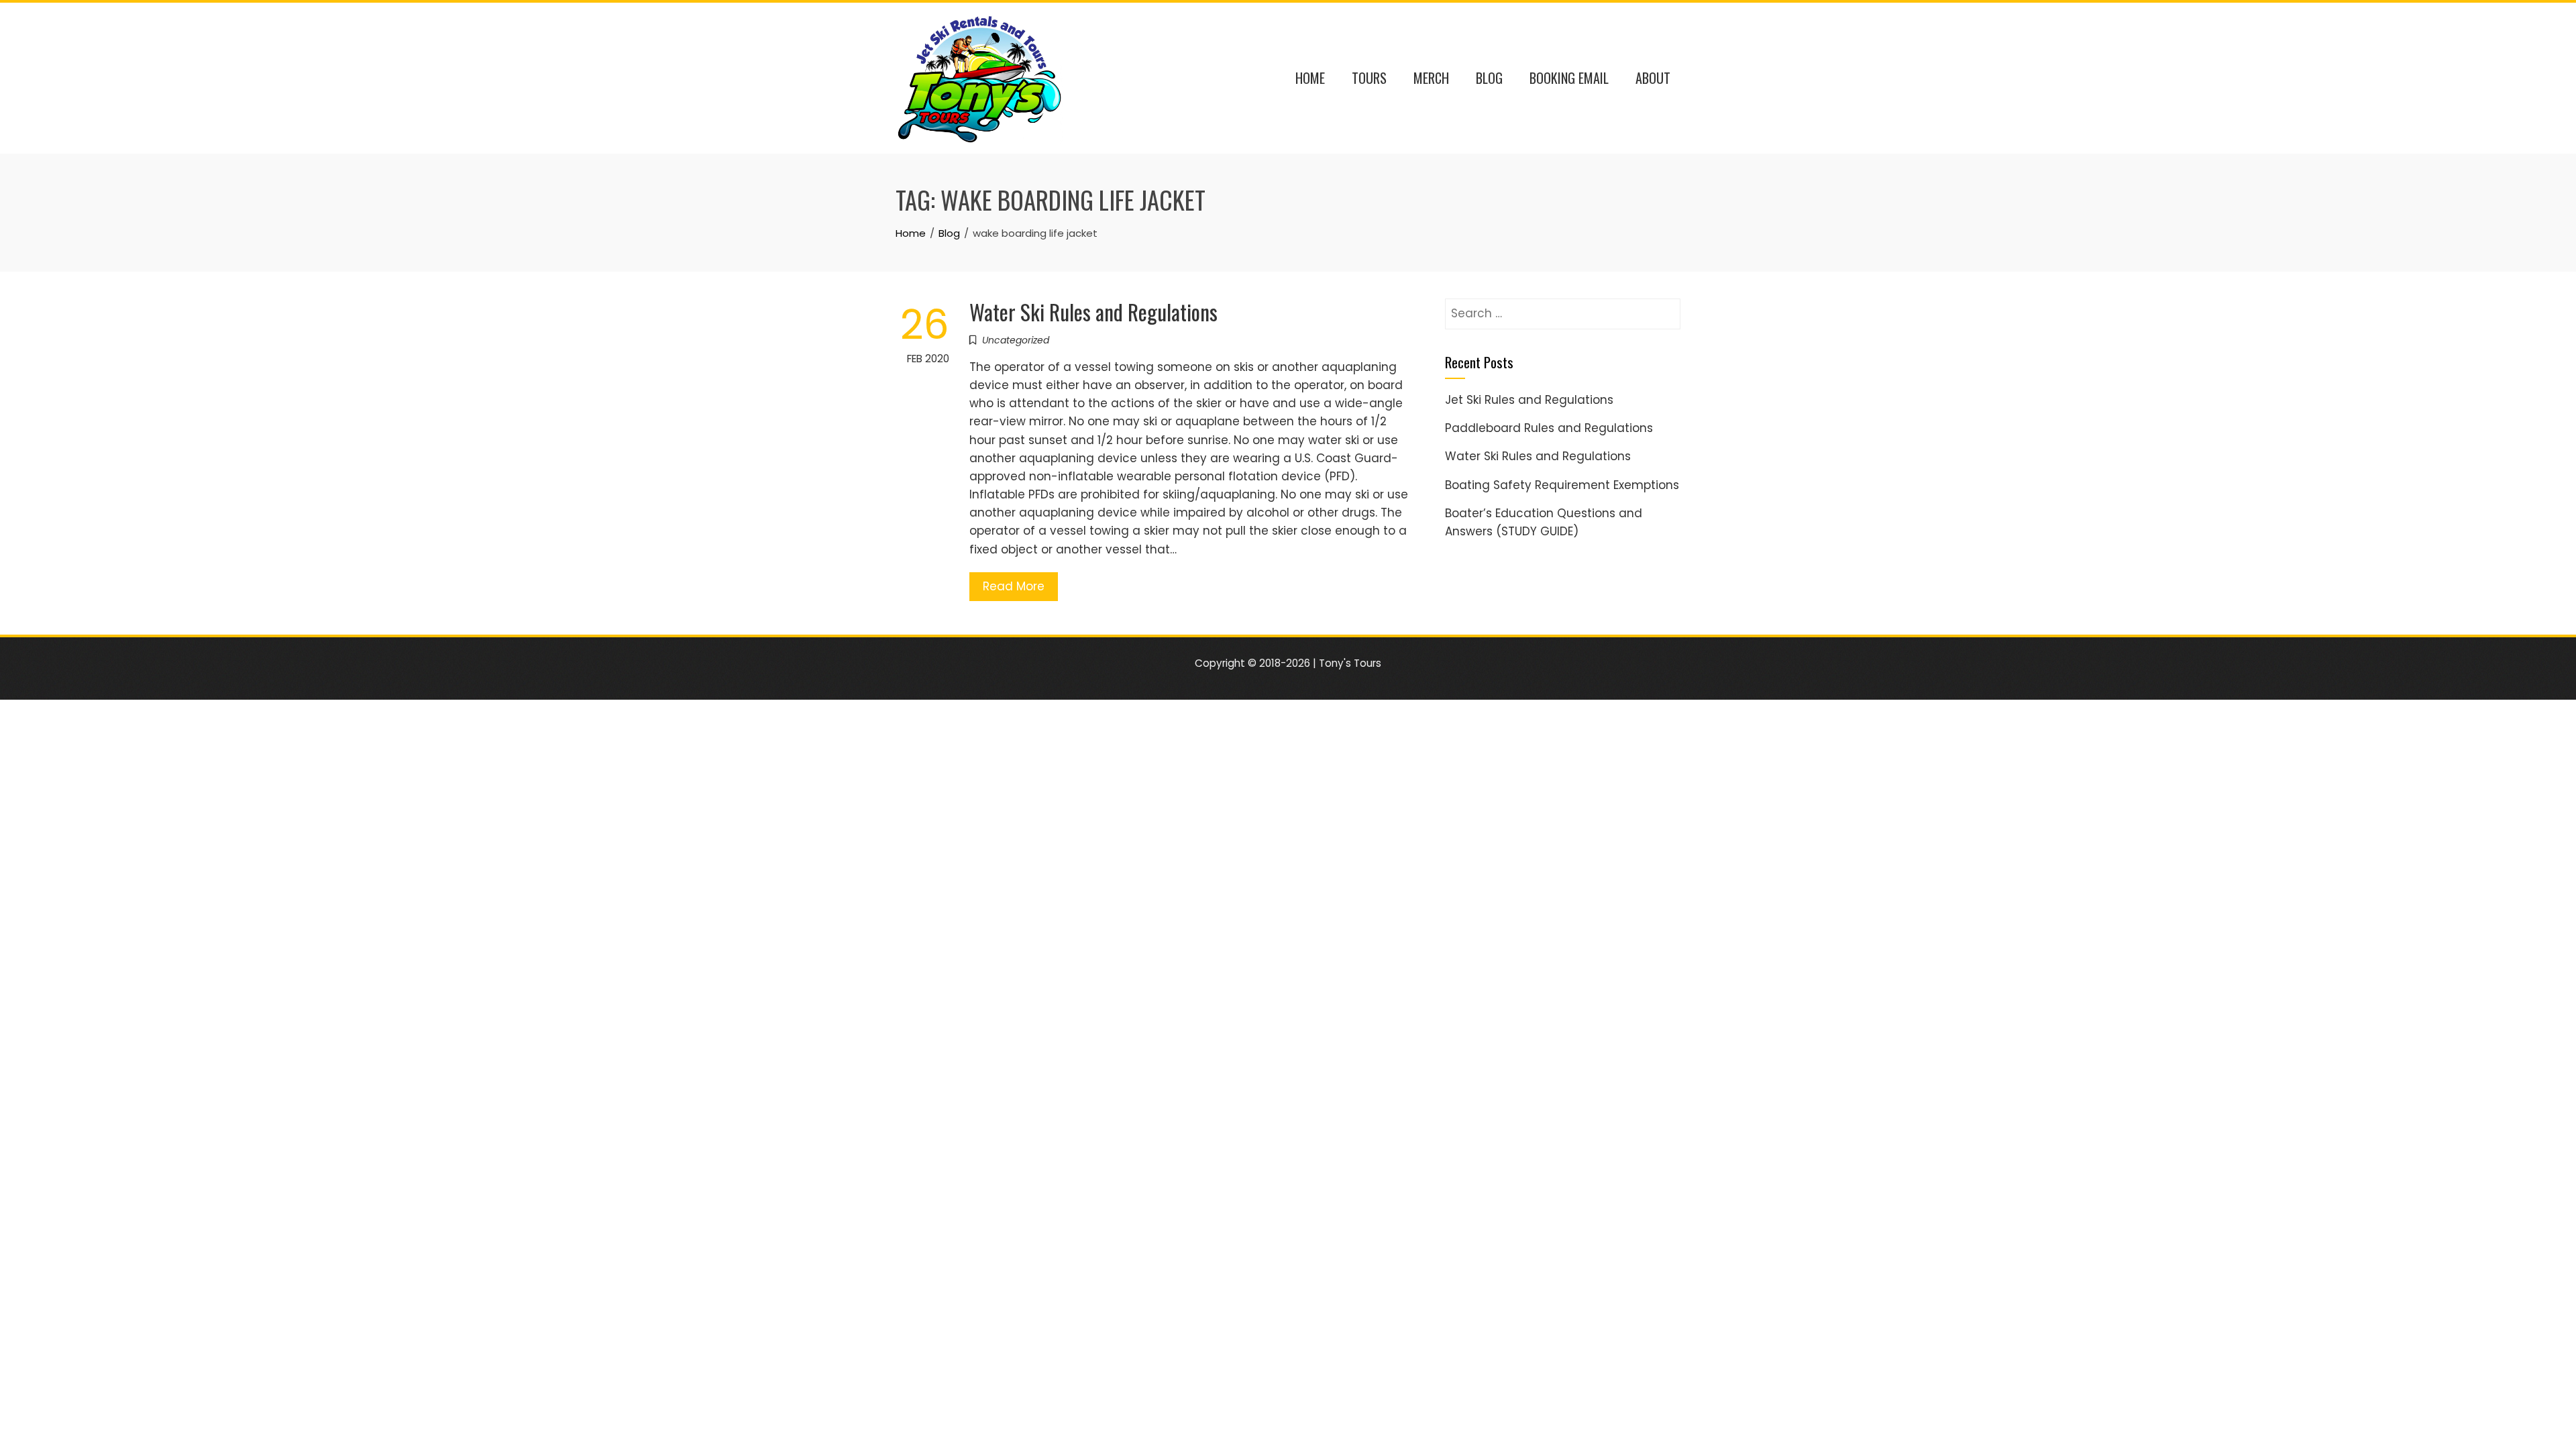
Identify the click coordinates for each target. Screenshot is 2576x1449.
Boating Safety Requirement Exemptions (1562, 485)
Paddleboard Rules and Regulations (1549, 428)
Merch (1431, 78)
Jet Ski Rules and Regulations (1529, 400)
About (1653, 78)
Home (1310, 78)
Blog (1489, 78)
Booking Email (1569, 78)
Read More (1014, 586)
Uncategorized (1016, 340)
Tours (1369, 78)
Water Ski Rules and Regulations (1093, 312)
